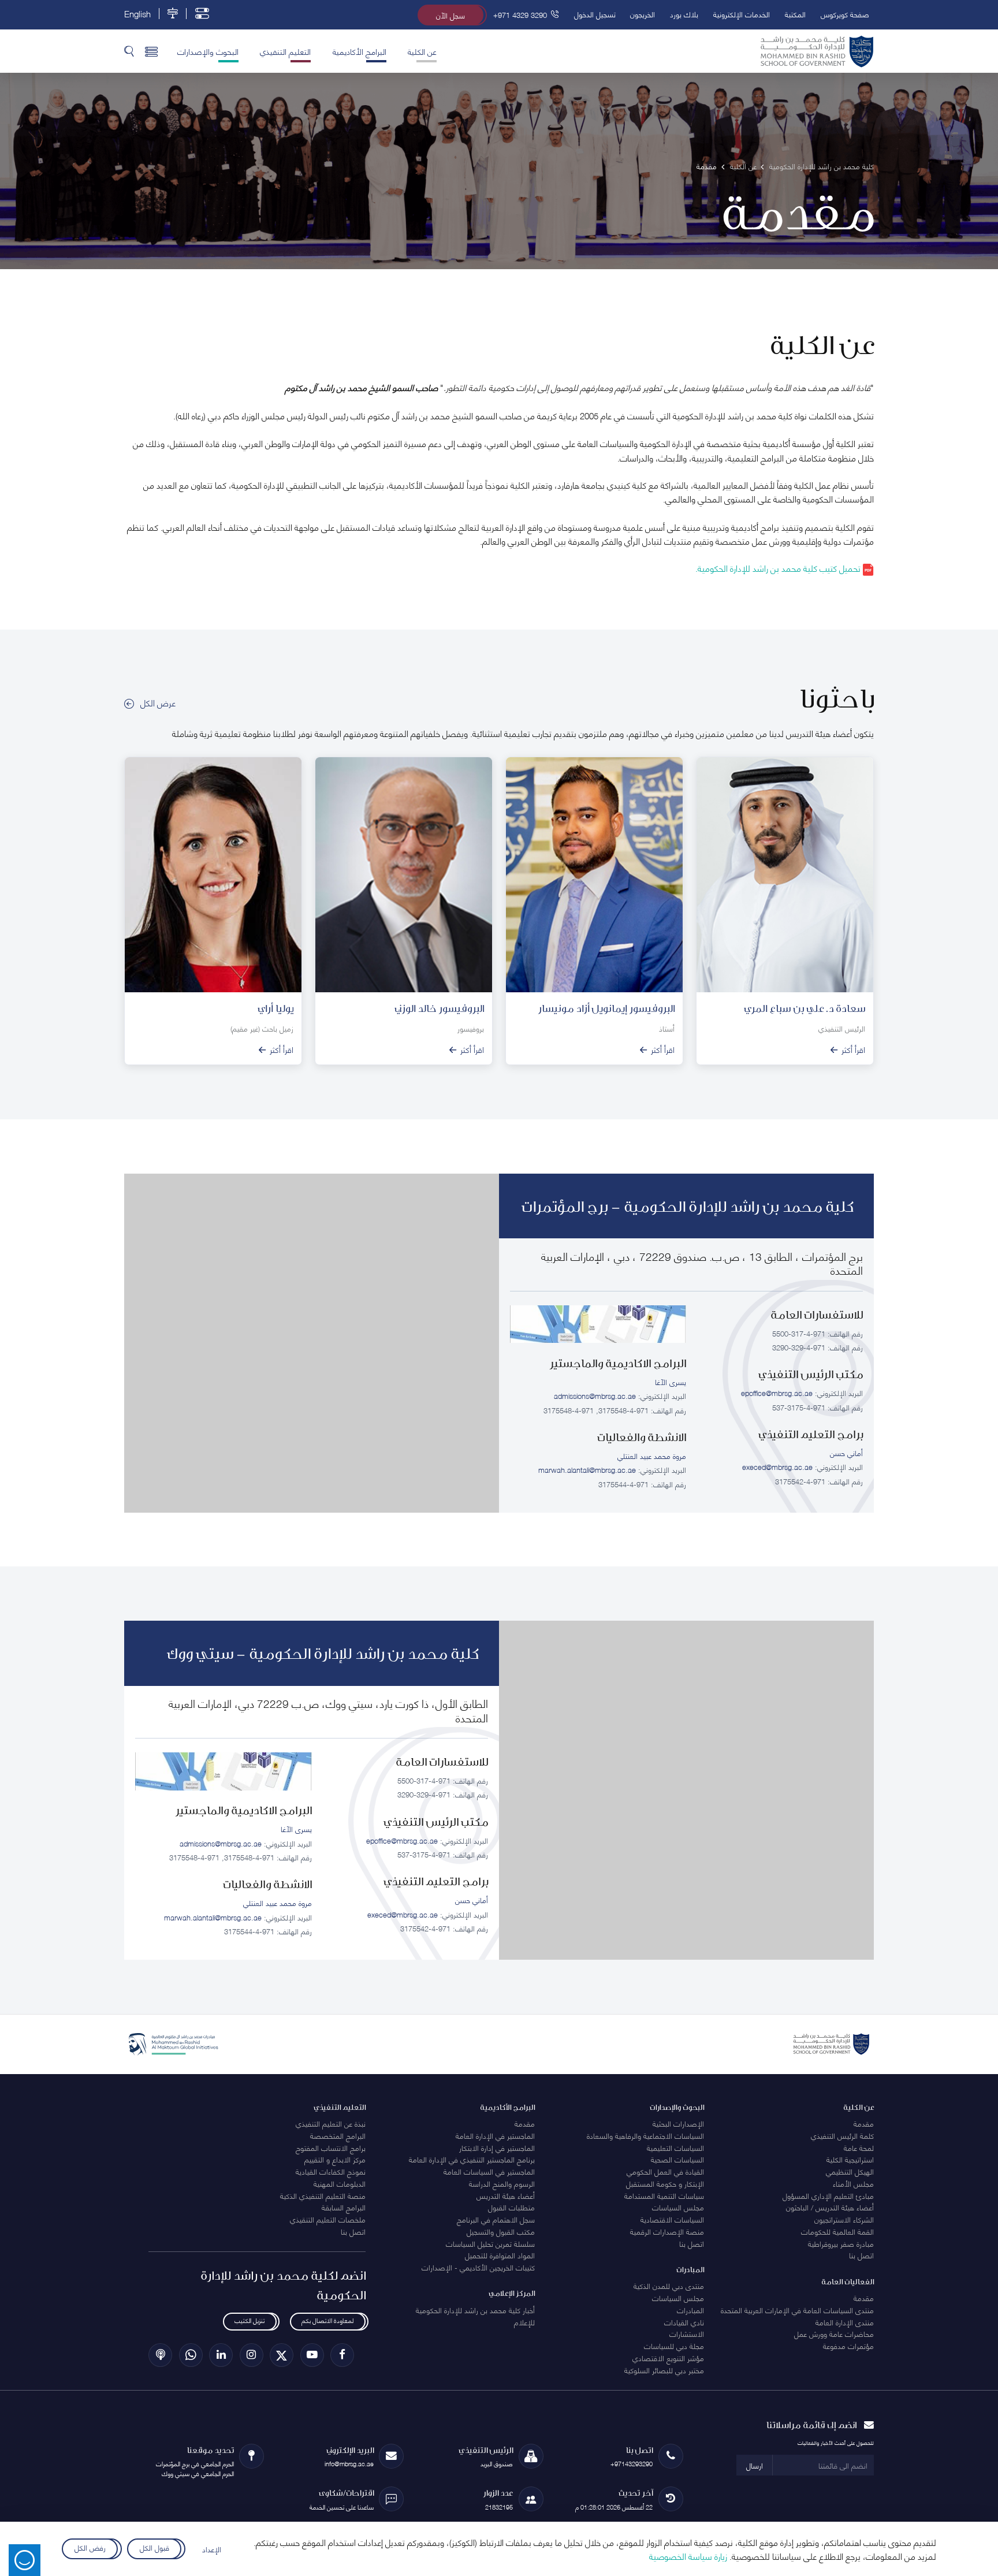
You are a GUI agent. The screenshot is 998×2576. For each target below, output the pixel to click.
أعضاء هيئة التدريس (506, 2195)
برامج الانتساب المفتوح (331, 2147)
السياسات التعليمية (675, 2147)
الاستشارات (687, 2333)
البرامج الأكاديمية (360, 51)
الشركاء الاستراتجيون (844, 2219)
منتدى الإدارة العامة (845, 2322)
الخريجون (643, 14)
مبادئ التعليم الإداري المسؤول (828, 2195)
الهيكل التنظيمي (850, 2171)
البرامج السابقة (344, 2207)
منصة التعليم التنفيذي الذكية (323, 2195)
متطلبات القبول (511, 2207)
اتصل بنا (861, 2255)
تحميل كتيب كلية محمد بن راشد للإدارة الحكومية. (779, 568)
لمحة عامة (859, 2147)
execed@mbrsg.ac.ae (777, 1466)
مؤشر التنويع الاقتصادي (668, 2358)
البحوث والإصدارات (208, 51)
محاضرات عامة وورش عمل (834, 2333)
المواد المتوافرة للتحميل (500, 2255)
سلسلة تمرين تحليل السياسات (490, 2243)
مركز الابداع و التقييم (335, 2159)
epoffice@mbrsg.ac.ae (777, 1393)
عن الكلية (422, 51)
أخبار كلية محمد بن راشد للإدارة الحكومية (475, 2310)
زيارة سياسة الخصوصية (688, 2556)
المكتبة (795, 14)
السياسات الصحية (677, 2159)
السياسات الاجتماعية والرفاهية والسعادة (645, 2135)
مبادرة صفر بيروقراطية (841, 2243)
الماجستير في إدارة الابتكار (497, 2147)
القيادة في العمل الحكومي (665, 2171)
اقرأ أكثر (853, 1049)
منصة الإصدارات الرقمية (667, 2231)
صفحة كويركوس (845, 14)
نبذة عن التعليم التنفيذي (331, 2123)
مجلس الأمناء (853, 2183)
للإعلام (524, 2322)
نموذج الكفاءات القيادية (331, 2171)
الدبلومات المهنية (340, 2183)
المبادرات (690, 2310)
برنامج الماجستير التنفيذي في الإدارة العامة (472, 2159)
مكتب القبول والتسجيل (501, 2231)
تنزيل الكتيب (249, 2320)
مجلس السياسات (678, 2207)
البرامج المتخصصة (338, 2135)
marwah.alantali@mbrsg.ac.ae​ (587, 1469)
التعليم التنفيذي (285, 51)
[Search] (129, 51)
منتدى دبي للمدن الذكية (669, 2285)
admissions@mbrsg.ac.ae (595, 1395)
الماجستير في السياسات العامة (489, 2171)
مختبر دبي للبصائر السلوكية (664, 2370)
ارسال (755, 2465)
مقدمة (864, 2123)
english (137, 14)
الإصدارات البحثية (678, 2123)
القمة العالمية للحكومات (837, 2231)
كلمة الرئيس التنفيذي (842, 2135)
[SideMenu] (152, 51)
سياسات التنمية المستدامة (664, 2195)
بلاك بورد (684, 14)
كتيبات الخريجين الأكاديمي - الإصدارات (478, 2267)
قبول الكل (154, 2547)
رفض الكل (90, 2547)
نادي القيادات (684, 2322)
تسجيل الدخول (595, 14)
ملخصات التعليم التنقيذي (328, 2219)
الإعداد (212, 2549)
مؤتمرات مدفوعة (848, 2346)
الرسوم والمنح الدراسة (502, 2183)
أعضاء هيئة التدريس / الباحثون (830, 2207)
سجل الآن (450, 15)
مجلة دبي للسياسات (674, 2346)
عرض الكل (158, 702)
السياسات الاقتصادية (672, 2219)
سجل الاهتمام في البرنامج (496, 2219)
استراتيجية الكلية (850, 2159)
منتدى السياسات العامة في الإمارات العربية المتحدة (797, 2310)
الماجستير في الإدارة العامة (495, 2135)
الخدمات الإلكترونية (742, 14)
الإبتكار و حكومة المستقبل (665, 2183)
